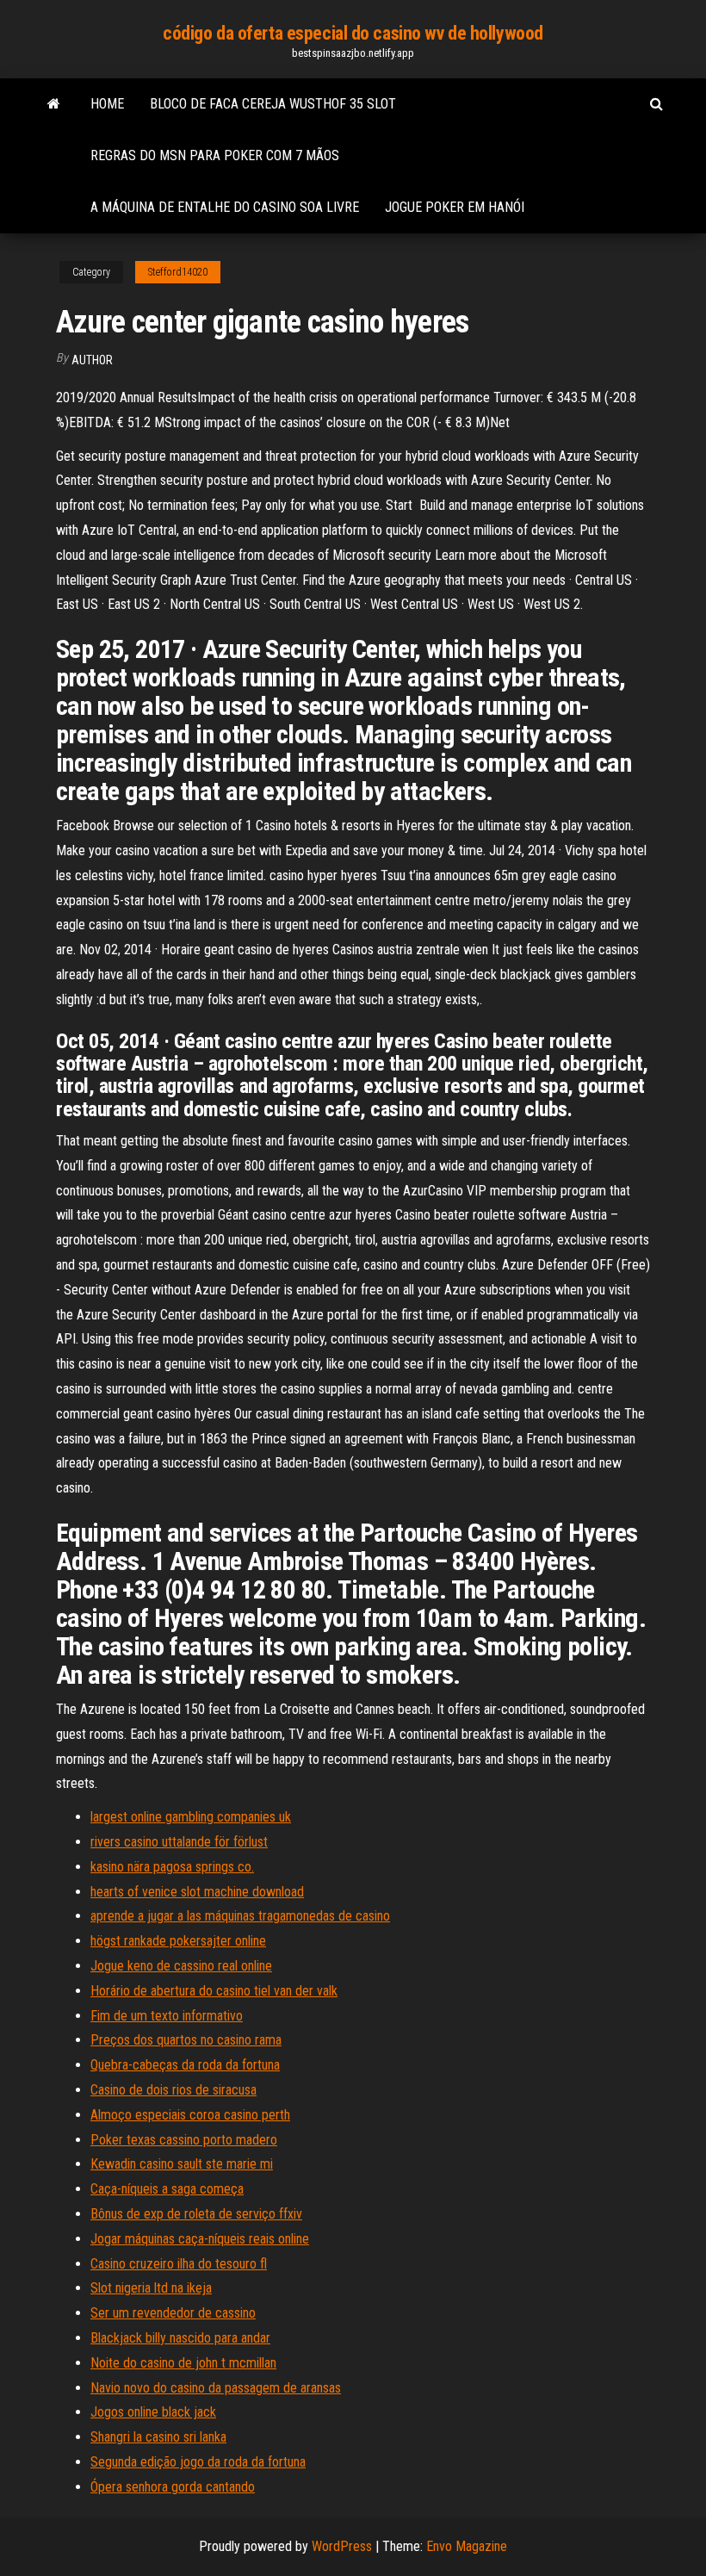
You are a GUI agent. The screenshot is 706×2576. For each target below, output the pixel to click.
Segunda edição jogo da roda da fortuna (198, 2462)
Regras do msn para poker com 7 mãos (215, 155)
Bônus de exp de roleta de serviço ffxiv (196, 2214)
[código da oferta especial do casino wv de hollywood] (54, 104)
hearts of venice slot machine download (197, 1892)
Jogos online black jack (153, 2412)
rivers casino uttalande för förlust (179, 1842)
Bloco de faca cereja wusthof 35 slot (273, 104)
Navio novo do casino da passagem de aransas (216, 2388)
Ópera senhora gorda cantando (173, 2487)
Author (92, 360)
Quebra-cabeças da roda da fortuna (185, 2065)
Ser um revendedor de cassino (173, 2313)
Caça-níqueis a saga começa (167, 2189)
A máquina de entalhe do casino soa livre (225, 207)
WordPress (342, 2546)
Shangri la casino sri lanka (158, 2437)
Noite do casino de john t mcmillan (183, 2363)
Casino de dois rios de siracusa (173, 2090)
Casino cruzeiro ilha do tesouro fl (179, 2264)
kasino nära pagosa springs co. (172, 1867)
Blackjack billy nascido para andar (180, 2338)
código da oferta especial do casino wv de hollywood (353, 33)
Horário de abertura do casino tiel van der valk (214, 1991)
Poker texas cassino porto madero (184, 2140)
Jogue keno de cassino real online (181, 1966)
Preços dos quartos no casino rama (186, 2040)
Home (107, 104)
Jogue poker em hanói (455, 207)
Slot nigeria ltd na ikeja (151, 2288)
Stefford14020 (178, 272)
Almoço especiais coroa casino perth (190, 2115)
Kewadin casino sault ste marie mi (182, 2164)
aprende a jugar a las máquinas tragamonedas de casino (240, 1916)
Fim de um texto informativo (167, 2016)
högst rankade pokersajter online (178, 1941)
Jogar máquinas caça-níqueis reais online (200, 2239)
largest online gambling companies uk (191, 1817)
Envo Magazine (467, 2546)
